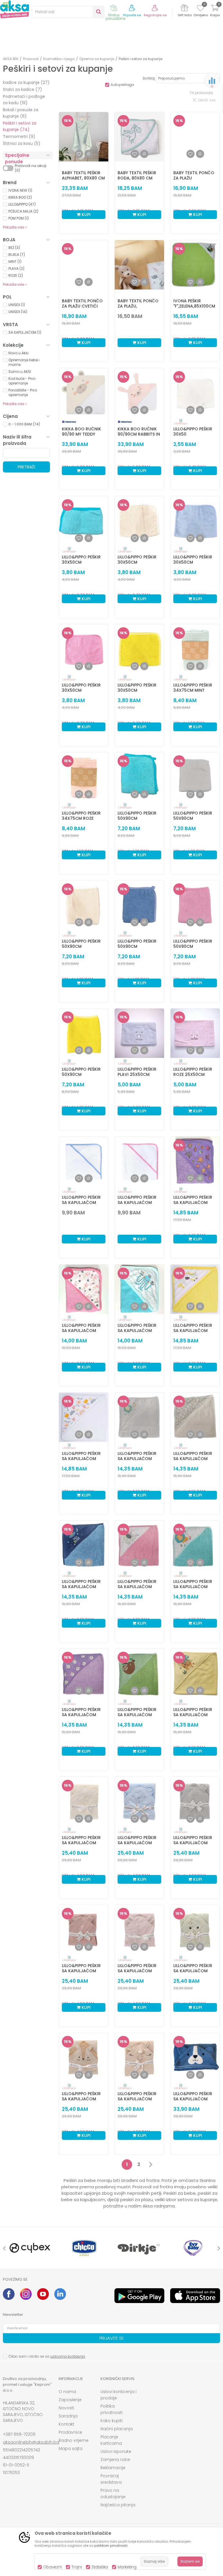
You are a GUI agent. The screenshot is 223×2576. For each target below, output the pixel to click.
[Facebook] (9, 2294)
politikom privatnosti (111, 2546)
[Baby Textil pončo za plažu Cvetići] (84, 265)
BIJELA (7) (17, 255)
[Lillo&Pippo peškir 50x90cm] (139, 777)
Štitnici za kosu (22, 143)
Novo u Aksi (18, 353)
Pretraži (26, 467)
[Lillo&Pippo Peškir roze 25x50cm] (195, 1033)
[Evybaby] (193, 2248)
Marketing (127, 2567)
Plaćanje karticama (111, 2440)
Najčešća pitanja (118, 2505)
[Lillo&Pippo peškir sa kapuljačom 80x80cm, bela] (139, 1417)
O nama (67, 2392)
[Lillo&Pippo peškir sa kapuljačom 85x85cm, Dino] (195, 1930)
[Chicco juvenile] (84, 2248)
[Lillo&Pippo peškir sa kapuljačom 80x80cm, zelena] (139, 1673)
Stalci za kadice (23, 89)
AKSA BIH (11, 59)
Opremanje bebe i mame (24, 362)
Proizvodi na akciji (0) (31, 168)
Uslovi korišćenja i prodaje (118, 2395)
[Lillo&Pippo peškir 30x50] (195, 393)
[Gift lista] (185, 9)
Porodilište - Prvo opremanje (23, 392)
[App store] (195, 2296)
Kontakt (66, 2424)
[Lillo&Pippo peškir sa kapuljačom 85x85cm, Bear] (84, 1802)
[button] (68, 12)
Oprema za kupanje (97, 59)
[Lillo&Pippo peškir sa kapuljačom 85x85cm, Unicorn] (139, 2058)
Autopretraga (122, 85)
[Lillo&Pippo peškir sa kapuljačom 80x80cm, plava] (84, 1545)
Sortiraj (149, 78)
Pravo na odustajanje (113, 2494)
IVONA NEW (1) (20, 190)
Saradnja (68, 2416)
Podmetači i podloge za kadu (24, 100)
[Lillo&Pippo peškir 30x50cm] (84, 521)
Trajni (77, 2567)
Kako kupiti (111, 2421)
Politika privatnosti (111, 2409)
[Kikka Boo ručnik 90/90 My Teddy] (84, 393)
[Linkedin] (60, 2294)
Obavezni (53, 2567)
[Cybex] (30, 2248)
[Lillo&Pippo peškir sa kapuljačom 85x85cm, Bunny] (84, 1930)
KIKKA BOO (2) (20, 197)
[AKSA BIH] (15, 9)
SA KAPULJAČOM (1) (25, 332)
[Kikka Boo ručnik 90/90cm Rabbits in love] (139, 393)
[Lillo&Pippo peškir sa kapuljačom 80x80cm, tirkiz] (195, 1545)
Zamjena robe (115, 2460)
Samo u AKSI (20, 372)
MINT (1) (15, 261)
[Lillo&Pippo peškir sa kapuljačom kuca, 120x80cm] (195, 2058)
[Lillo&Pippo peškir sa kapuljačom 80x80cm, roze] (139, 1545)
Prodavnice (70, 2432)
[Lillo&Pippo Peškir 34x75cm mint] (195, 649)
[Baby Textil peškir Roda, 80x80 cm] (139, 137)
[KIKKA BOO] (69, 422)
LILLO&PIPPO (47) (22, 204)
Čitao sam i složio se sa (47, 2356)
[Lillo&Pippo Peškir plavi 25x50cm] (139, 1033)
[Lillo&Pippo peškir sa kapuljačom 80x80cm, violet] (84, 1673)
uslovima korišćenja (68, 2356)
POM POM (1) (19, 218)
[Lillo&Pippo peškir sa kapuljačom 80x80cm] (84, 1161)
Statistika (100, 2567)
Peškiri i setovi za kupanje (20, 126)
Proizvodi (31, 59)
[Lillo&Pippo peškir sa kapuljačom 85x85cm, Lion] (84, 2058)
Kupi (86, 215)
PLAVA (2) (16, 268)
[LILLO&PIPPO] (181, 422)
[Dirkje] (139, 2248)
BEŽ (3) (14, 248)
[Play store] (139, 2296)
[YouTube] (43, 2294)
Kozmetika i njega (59, 59)
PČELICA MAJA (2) (23, 211)
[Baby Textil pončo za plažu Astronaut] (195, 137)
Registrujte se (155, 15)
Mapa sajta (71, 2449)
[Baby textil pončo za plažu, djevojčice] (139, 265)
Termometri (19, 136)
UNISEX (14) (18, 312)
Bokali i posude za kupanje (21, 113)
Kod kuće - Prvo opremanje (22, 381)
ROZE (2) (16, 275)
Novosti (66, 2408)
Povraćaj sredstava (111, 2479)
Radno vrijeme (74, 2440)
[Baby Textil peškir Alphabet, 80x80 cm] (84, 137)
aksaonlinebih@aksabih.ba (31, 2442)
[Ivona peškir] (195, 265)
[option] (30, 2248)
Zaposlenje (70, 2400)
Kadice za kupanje (26, 82)
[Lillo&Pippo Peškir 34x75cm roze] (84, 777)
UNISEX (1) (17, 305)
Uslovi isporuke (116, 2451)
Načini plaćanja (117, 2429)
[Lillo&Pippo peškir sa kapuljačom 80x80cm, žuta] (195, 1673)
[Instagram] (26, 2294)
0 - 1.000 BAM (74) (24, 424)
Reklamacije (113, 2468)
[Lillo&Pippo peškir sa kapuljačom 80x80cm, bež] (195, 1417)
